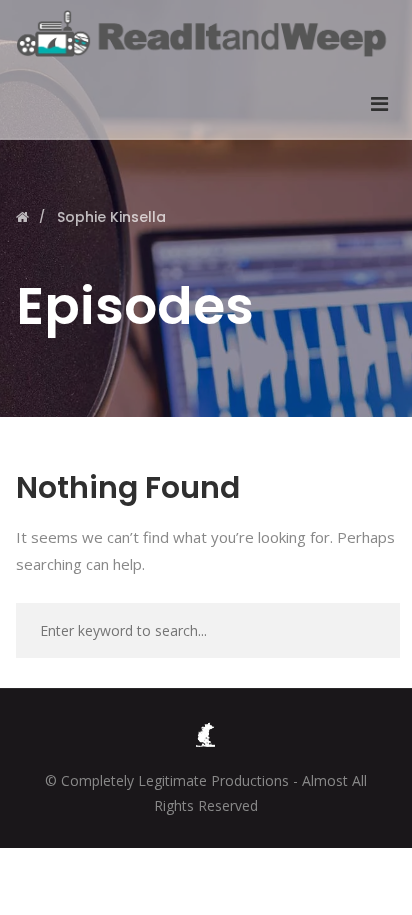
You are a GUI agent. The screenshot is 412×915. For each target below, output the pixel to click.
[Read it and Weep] (205, 33)
